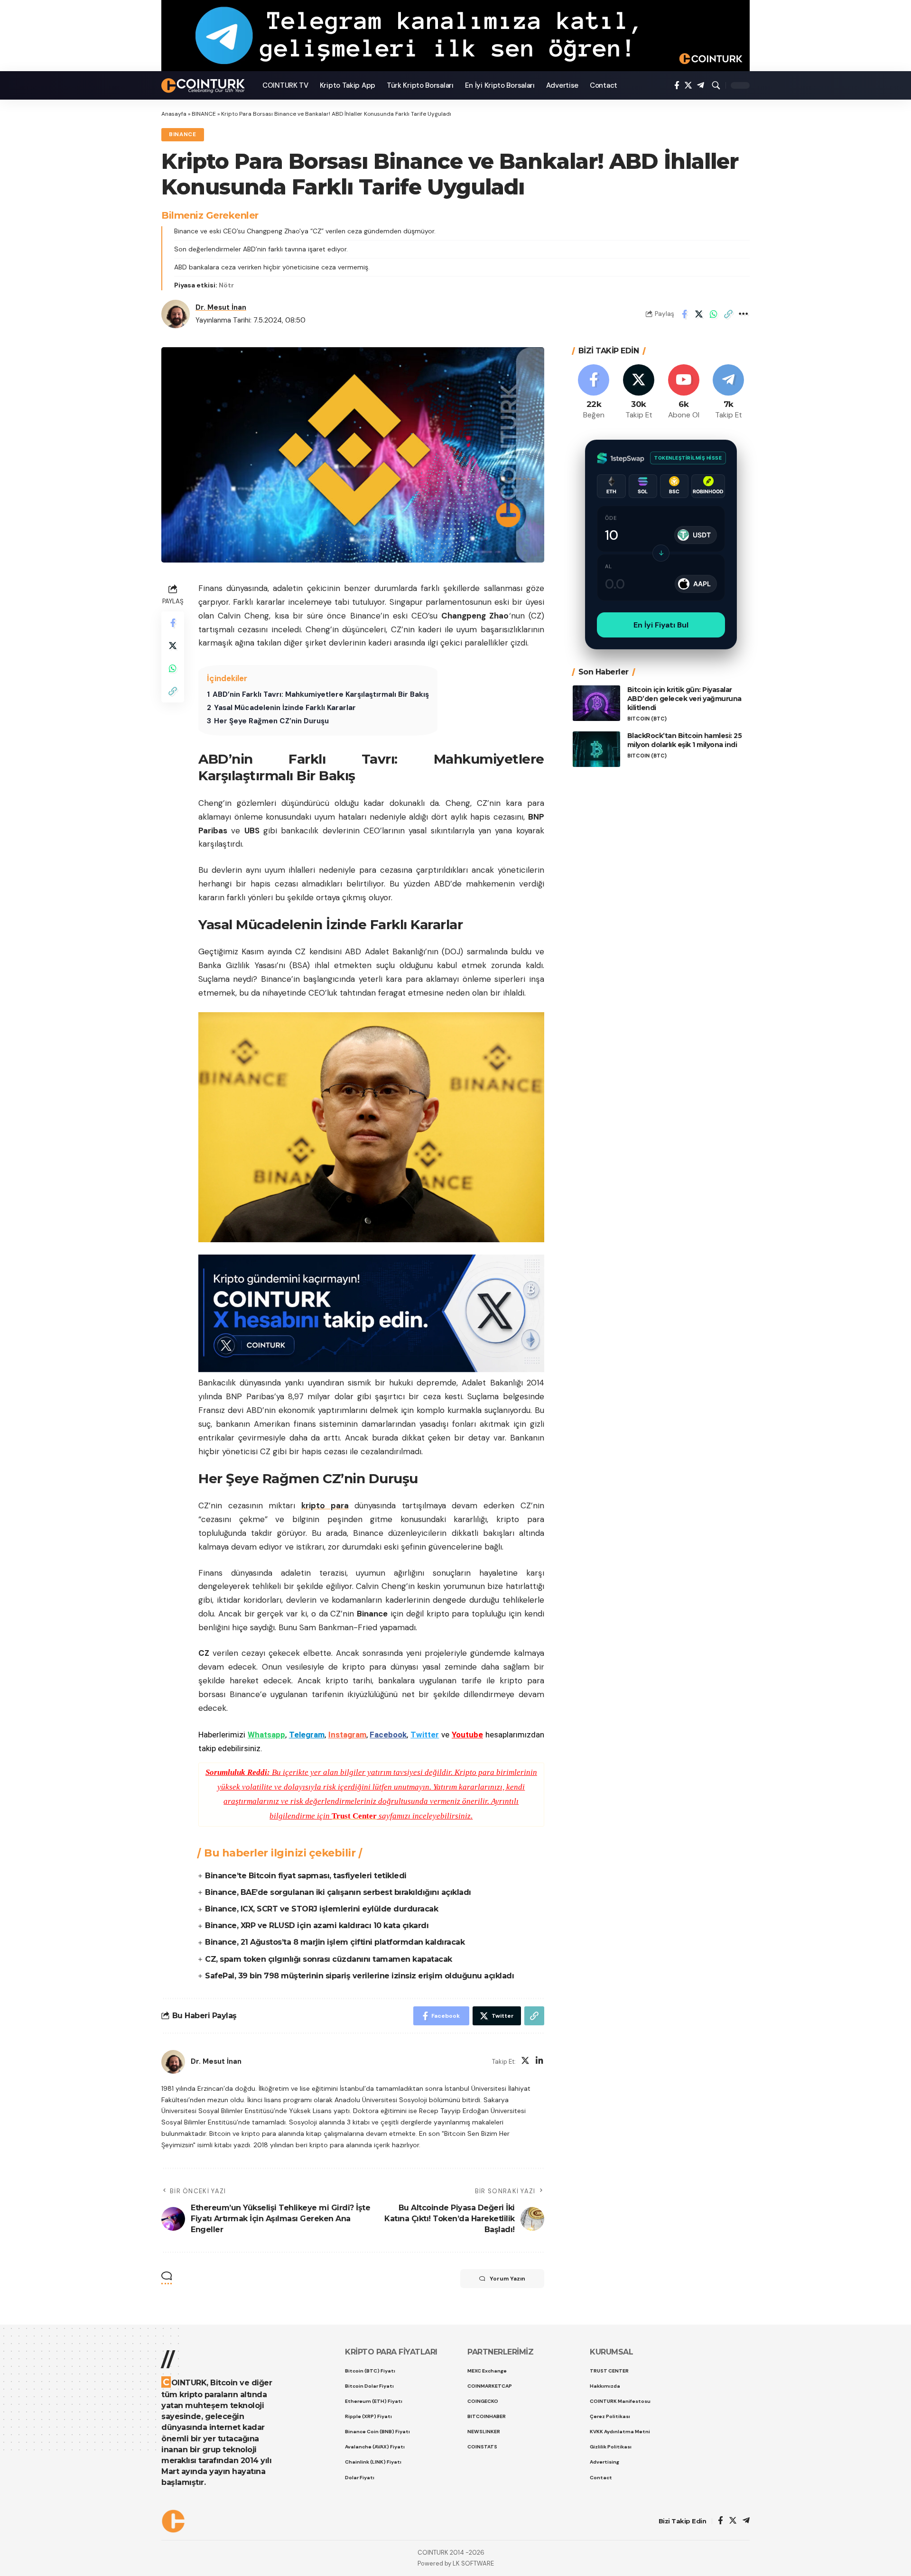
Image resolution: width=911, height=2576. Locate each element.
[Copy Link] (728, 314)
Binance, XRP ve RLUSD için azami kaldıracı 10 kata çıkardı (317, 1925)
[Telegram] (701, 86)
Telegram (307, 1735)
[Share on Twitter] (699, 314)
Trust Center (354, 1816)
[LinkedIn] (539, 2062)
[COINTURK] (204, 86)
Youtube (467, 1735)
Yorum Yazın (507, 2279)
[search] (716, 85)
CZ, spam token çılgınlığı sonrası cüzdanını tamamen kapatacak (329, 1959)
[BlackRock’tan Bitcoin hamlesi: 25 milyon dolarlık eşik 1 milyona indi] (596, 749)
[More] (743, 314)
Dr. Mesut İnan (221, 307)
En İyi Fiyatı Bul (661, 625)
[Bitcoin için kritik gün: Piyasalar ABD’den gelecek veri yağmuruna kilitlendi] (596, 703)
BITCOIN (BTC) (647, 718)
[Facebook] (677, 86)
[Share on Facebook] (684, 314)
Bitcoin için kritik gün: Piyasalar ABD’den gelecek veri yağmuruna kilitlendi (684, 699)
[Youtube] (684, 392)
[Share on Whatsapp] (714, 314)
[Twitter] (688, 86)
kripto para (325, 1505)
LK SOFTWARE (473, 2563)
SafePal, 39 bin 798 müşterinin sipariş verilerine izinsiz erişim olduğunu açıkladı (359, 1976)
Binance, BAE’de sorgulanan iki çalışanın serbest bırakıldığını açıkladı (338, 1892)
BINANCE (204, 114)
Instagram (347, 1735)
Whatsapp (266, 1735)
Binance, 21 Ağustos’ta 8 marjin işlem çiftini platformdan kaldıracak (335, 1942)
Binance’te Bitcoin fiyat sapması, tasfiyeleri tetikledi (306, 1876)
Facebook (388, 1735)
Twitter (425, 1735)
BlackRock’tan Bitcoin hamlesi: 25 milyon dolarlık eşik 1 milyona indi (685, 740)
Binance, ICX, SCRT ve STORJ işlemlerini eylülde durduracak (321, 1909)
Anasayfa (174, 114)
